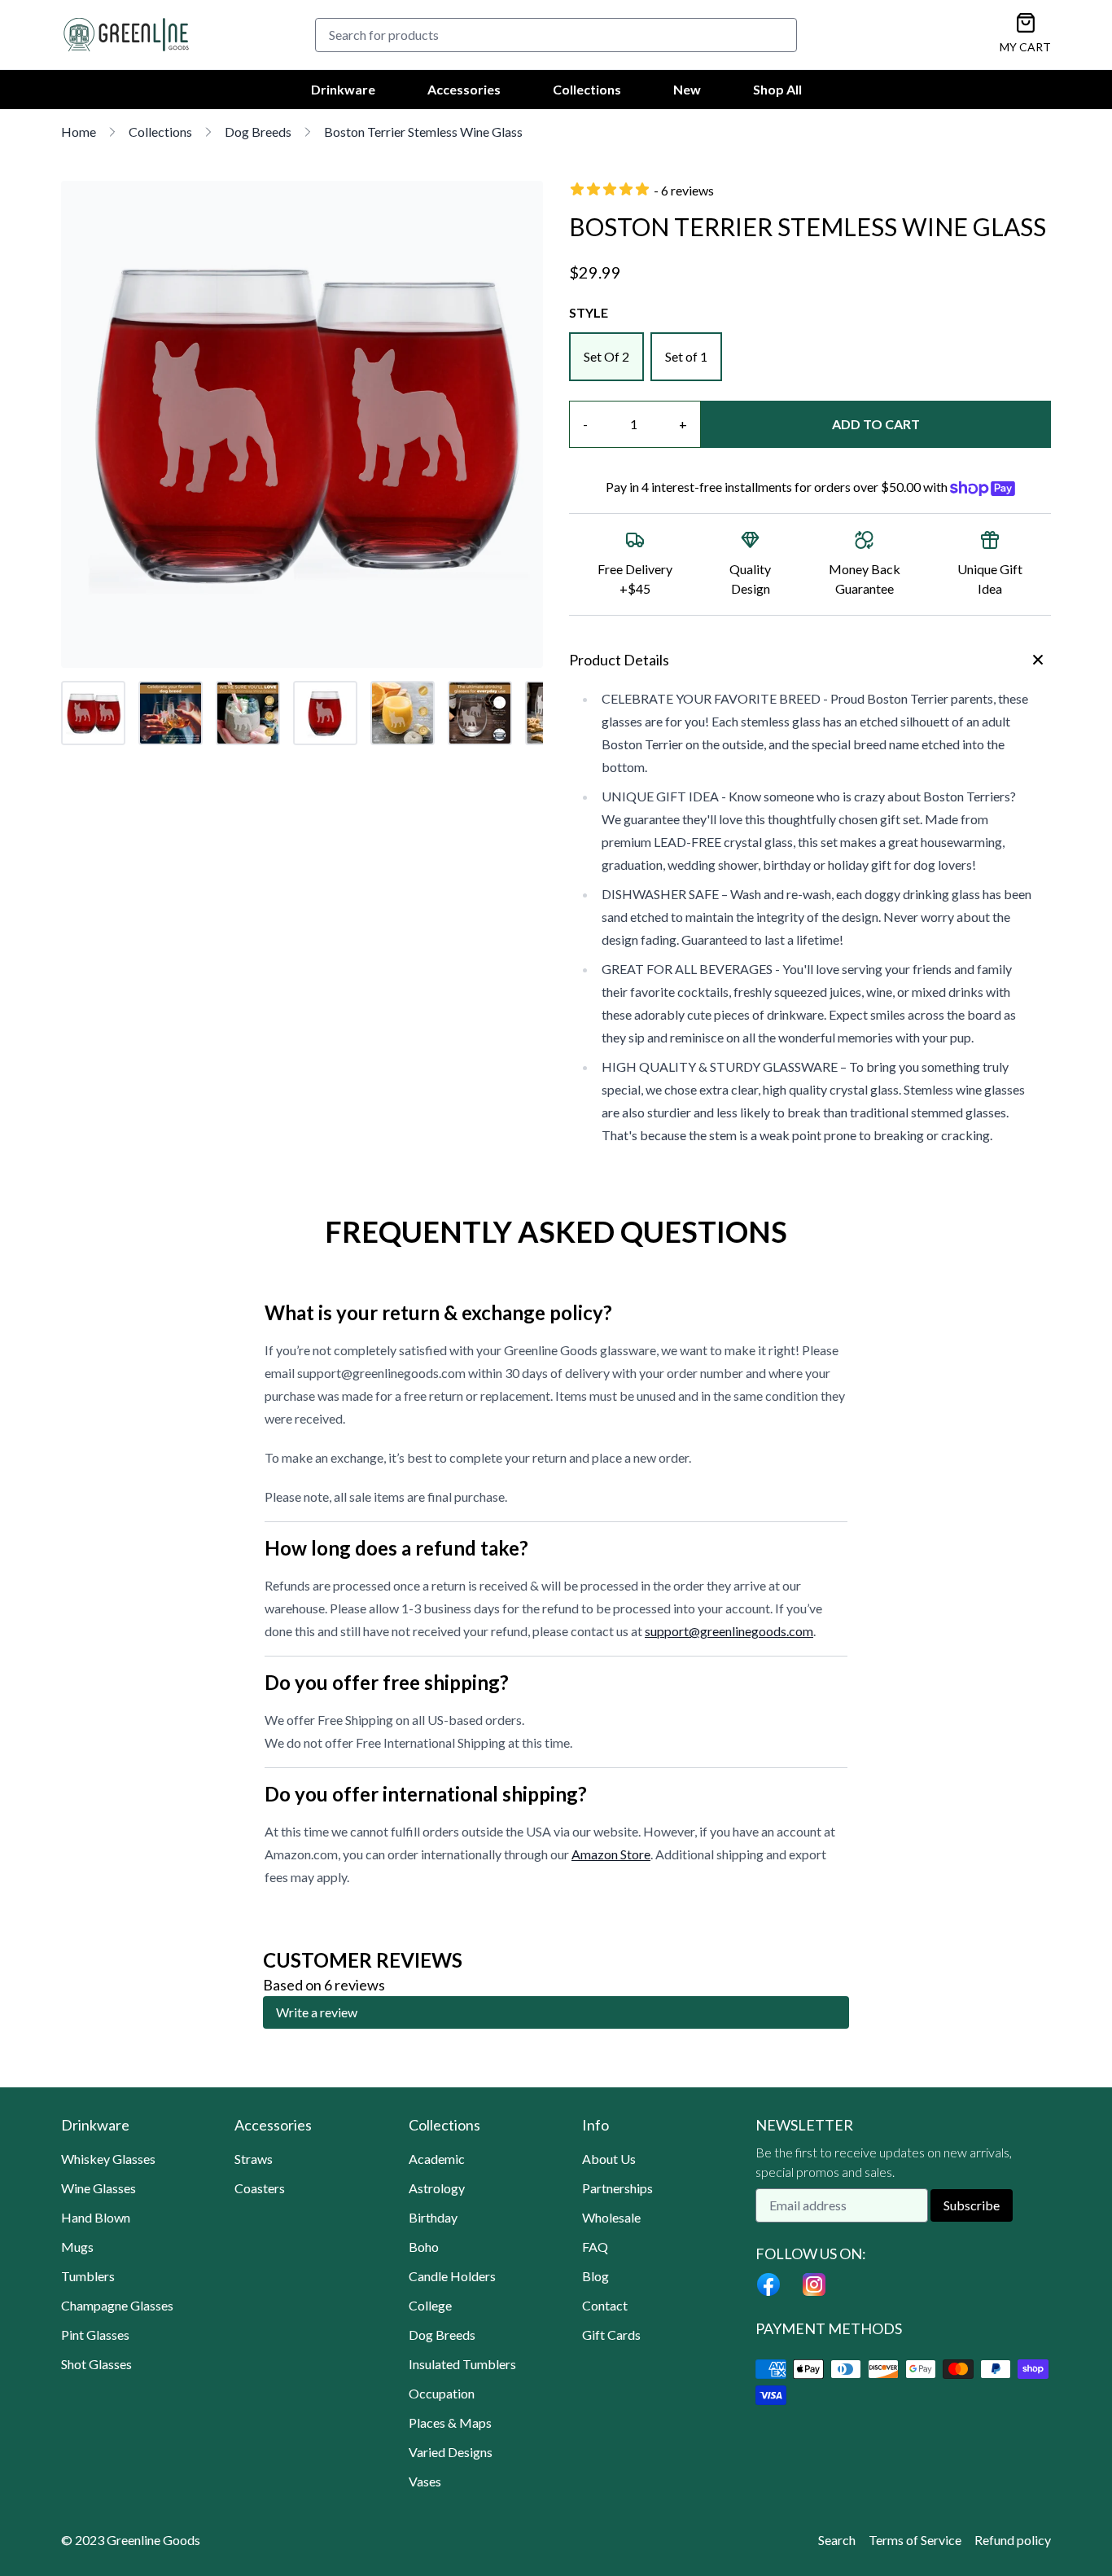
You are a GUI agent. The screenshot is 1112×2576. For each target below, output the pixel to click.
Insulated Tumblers (462, 2364)
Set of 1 (686, 356)
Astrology (437, 2188)
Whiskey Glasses (108, 2159)
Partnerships (617, 2188)
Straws (254, 2159)
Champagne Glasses (117, 2305)
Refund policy (1013, 2540)
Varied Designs (451, 2452)
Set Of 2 (606, 356)
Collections (587, 89)
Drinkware (343, 89)
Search (837, 2540)
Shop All (777, 89)
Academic (437, 2159)
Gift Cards (611, 2335)
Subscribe (972, 2205)
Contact (605, 2305)
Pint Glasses (95, 2335)
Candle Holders (452, 2276)
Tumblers (88, 2276)
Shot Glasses (96, 2364)
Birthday (433, 2217)
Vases (425, 2481)
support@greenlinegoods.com (729, 1631)
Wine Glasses (99, 2188)
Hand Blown (96, 2217)
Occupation (442, 2393)
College (430, 2305)
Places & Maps (450, 2422)
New (687, 89)
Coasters (260, 2188)
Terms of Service (915, 2540)
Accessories (464, 89)
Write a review (317, 2012)
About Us (609, 2159)
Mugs (77, 2247)
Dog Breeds (258, 132)
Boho (424, 2247)
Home (79, 132)
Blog (595, 2276)
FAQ (595, 2247)
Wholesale (611, 2217)
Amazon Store (611, 1854)
